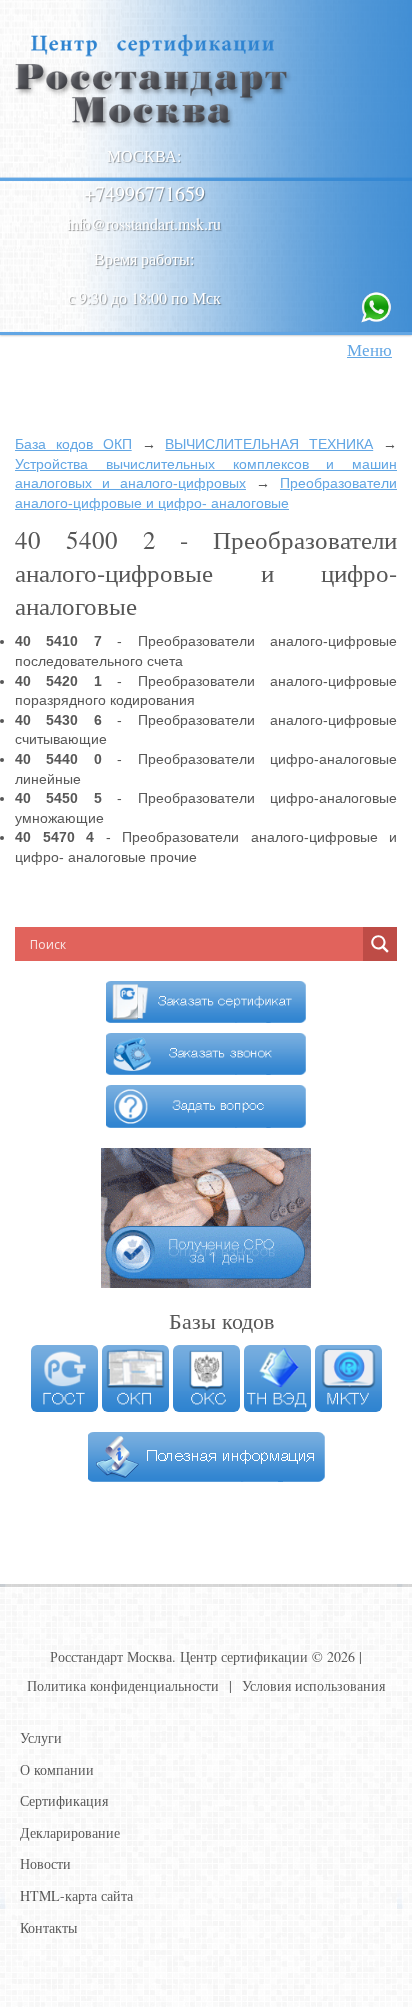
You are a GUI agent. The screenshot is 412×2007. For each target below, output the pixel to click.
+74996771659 (144, 193)
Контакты (48, 1927)
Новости (45, 1863)
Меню (369, 349)
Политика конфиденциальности (123, 1685)
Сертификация (64, 1800)
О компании (57, 1769)
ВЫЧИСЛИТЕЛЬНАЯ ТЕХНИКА (269, 444)
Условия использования (313, 1685)
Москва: (144, 155)
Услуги (41, 1737)
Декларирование (70, 1832)
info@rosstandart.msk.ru (144, 223)
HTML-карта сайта (76, 1895)
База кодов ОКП (73, 444)
